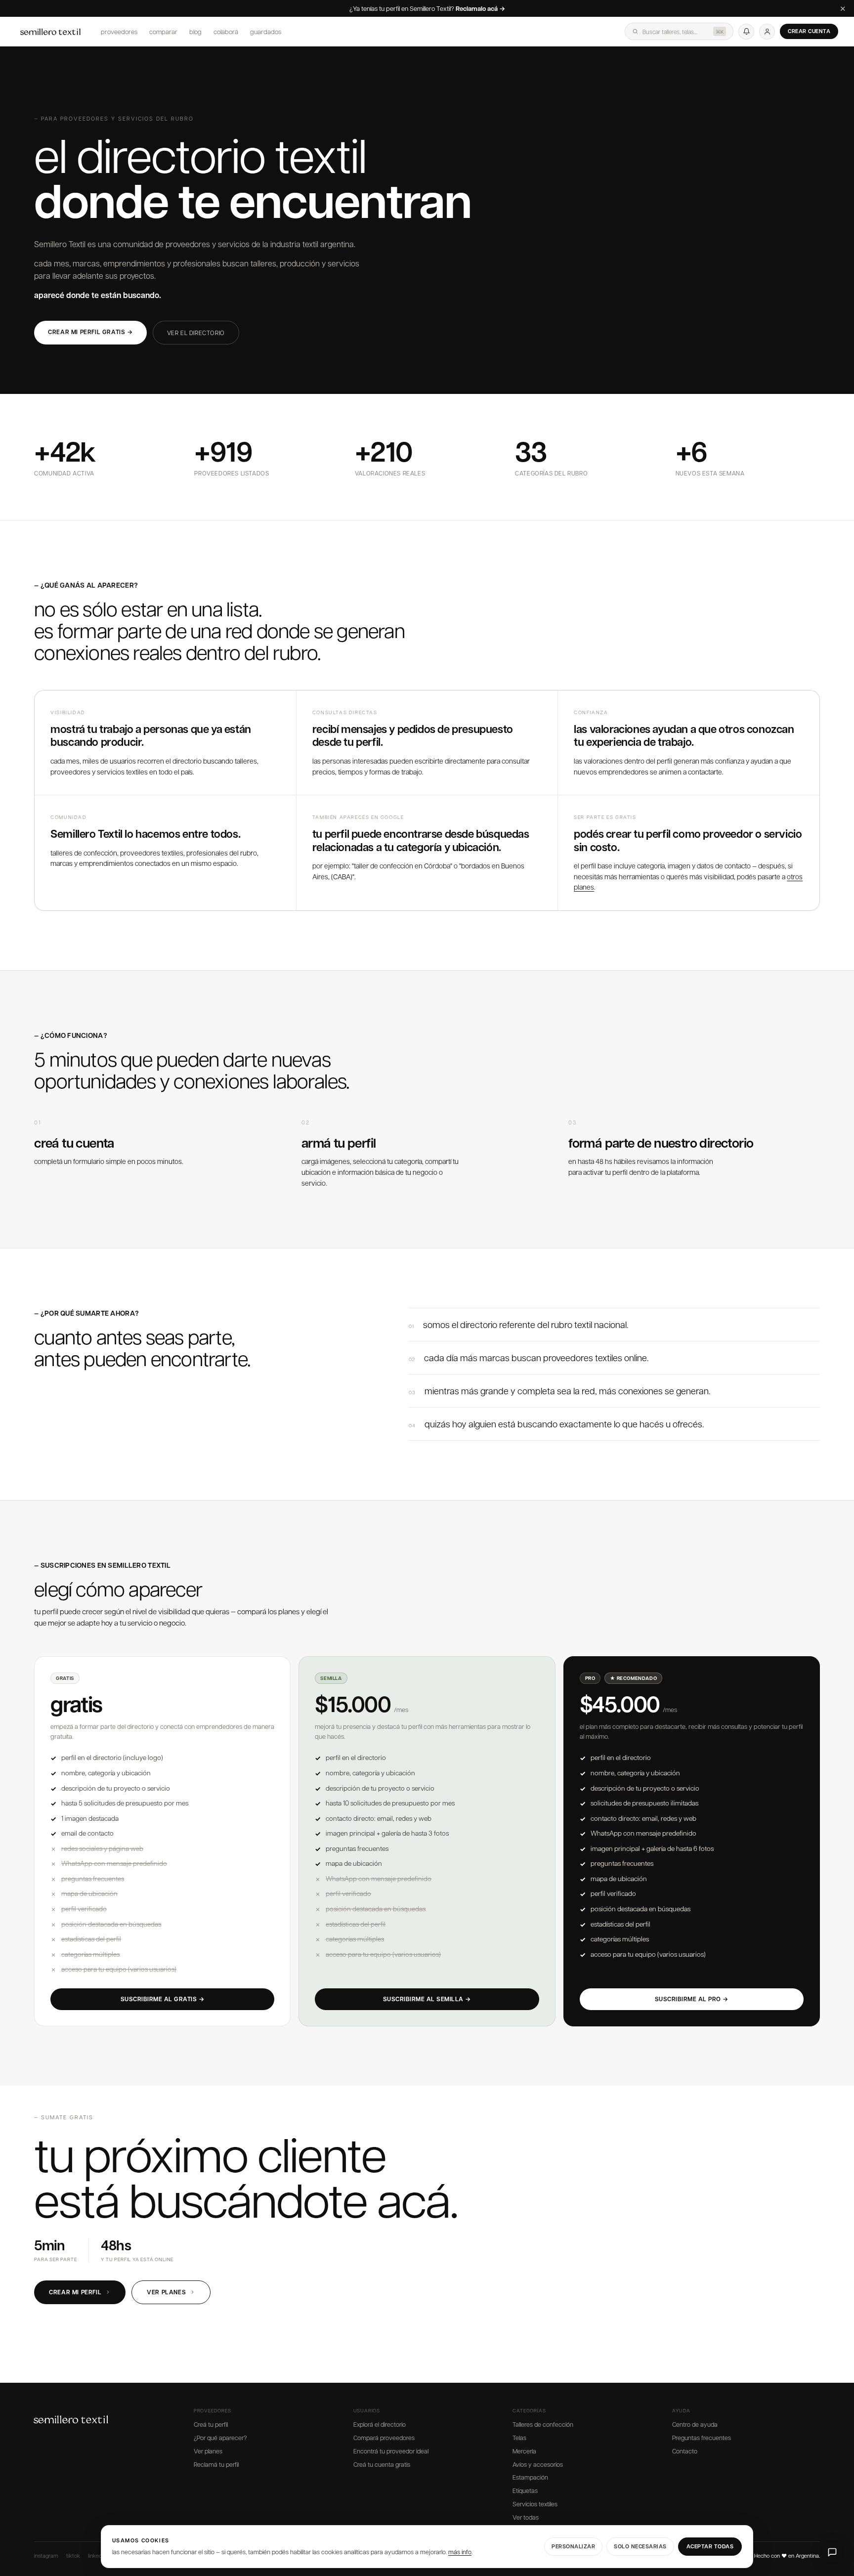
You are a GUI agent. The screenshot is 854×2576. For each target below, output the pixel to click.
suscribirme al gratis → (163, 1999)
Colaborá (226, 31)
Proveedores (119, 31)
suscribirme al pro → (692, 1999)
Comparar (163, 31)
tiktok (73, 2555)
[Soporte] (832, 2552)
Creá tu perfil (211, 2424)
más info (460, 2552)
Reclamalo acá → (480, 9)
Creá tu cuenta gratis (382, 2464)
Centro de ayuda (695, 2424)
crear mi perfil (75, 2292)
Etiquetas (525, 2490)
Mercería (524, 2451)
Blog (195, 31)
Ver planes (208, 2451)
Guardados (266, 31)
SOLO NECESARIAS (640, 2546)
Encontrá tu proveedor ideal (391, 2451)
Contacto (685, 2451)
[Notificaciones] (746, 32)
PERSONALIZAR (573, 2546)
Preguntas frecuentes (702, 2438)
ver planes (166, 2292)
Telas (519, 2438)
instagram (46, 2555)
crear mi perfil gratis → (90, 332)
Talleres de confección (543, 2424)
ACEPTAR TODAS (710, 2546)
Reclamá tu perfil (216, 2464)
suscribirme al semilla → (427, 1999)
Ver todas (526, 2517)
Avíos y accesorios (538, 2464)
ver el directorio (196, 333)
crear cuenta (809, 31)
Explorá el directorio (380, 2424)
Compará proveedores (384, 2438)
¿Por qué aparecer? (220, 2438)
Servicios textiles (535, 2504)
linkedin (97, 2555)
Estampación (530, 2477)
